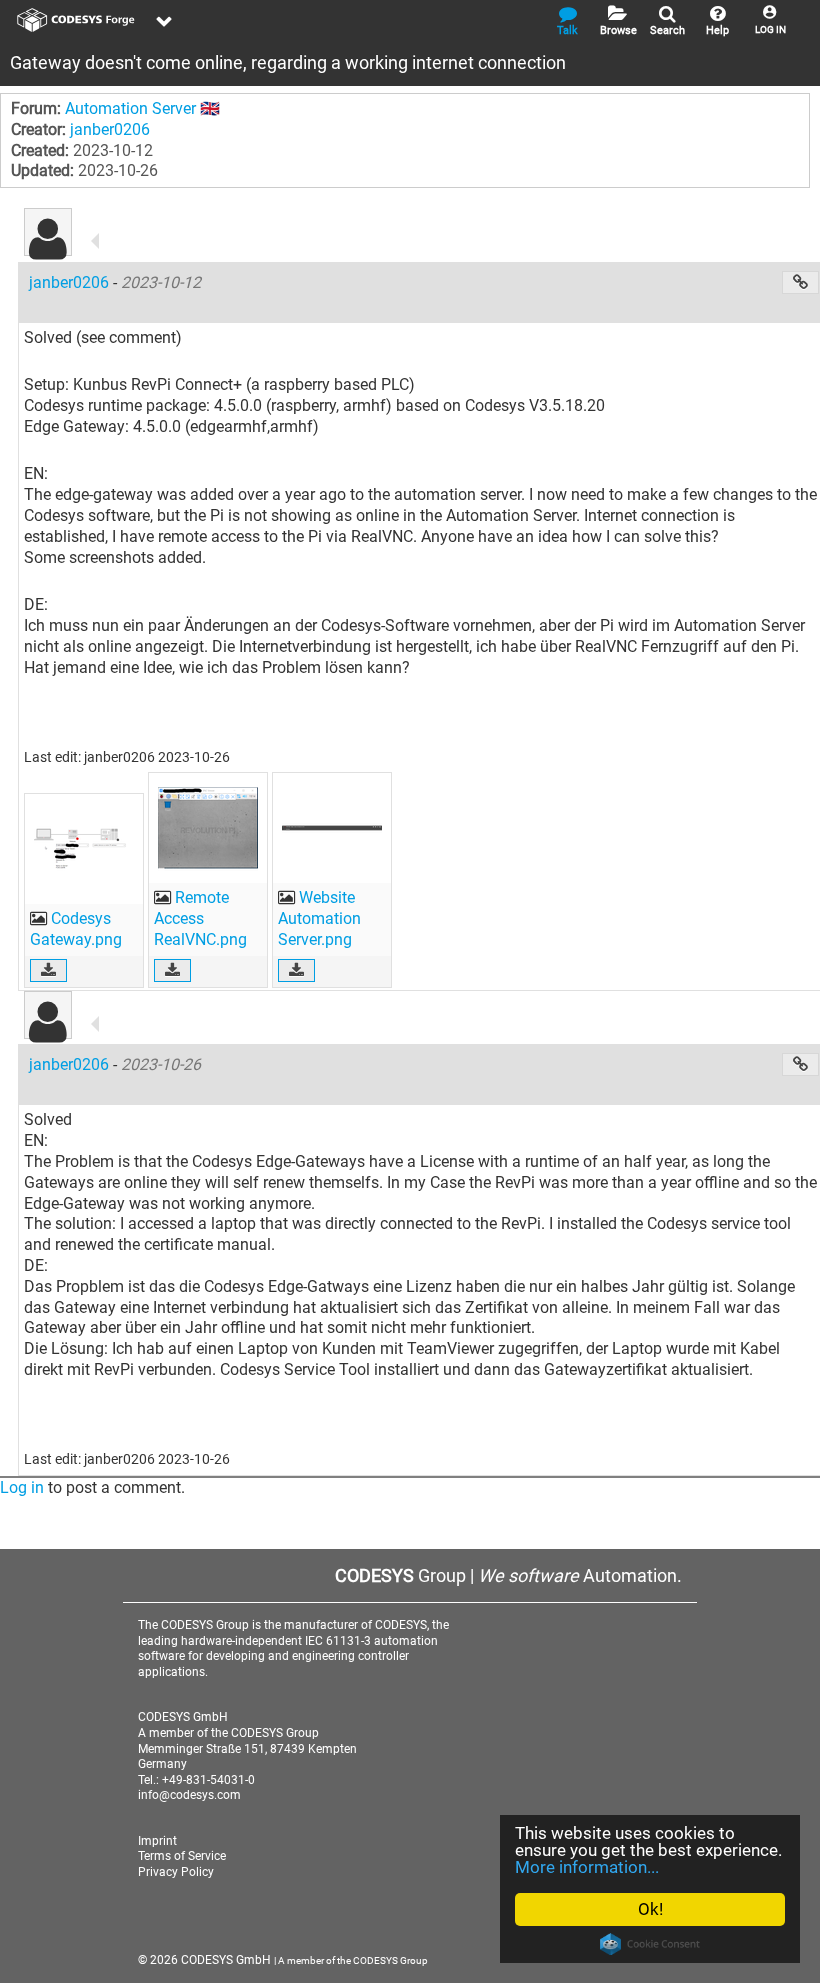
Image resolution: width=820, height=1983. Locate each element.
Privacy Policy (176, 1872)
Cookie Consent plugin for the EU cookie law (650, 1944)
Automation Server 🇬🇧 (142, 108)
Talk (567, 30)
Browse (618, 30)
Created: (40, 150)
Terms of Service (182, 1856)
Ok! (650, 1909)
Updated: (42, 170)
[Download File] (48, 970)
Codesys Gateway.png (76, 929)
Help (717, 30)
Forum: (36, 108)
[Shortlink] (800, 282)
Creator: (38, 129)
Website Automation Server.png (319, 918)
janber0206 (110, 129)
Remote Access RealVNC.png (200, 918)
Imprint (157, 1841)
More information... (587, 1867)
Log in (22, 1487)
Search (667, 30)
